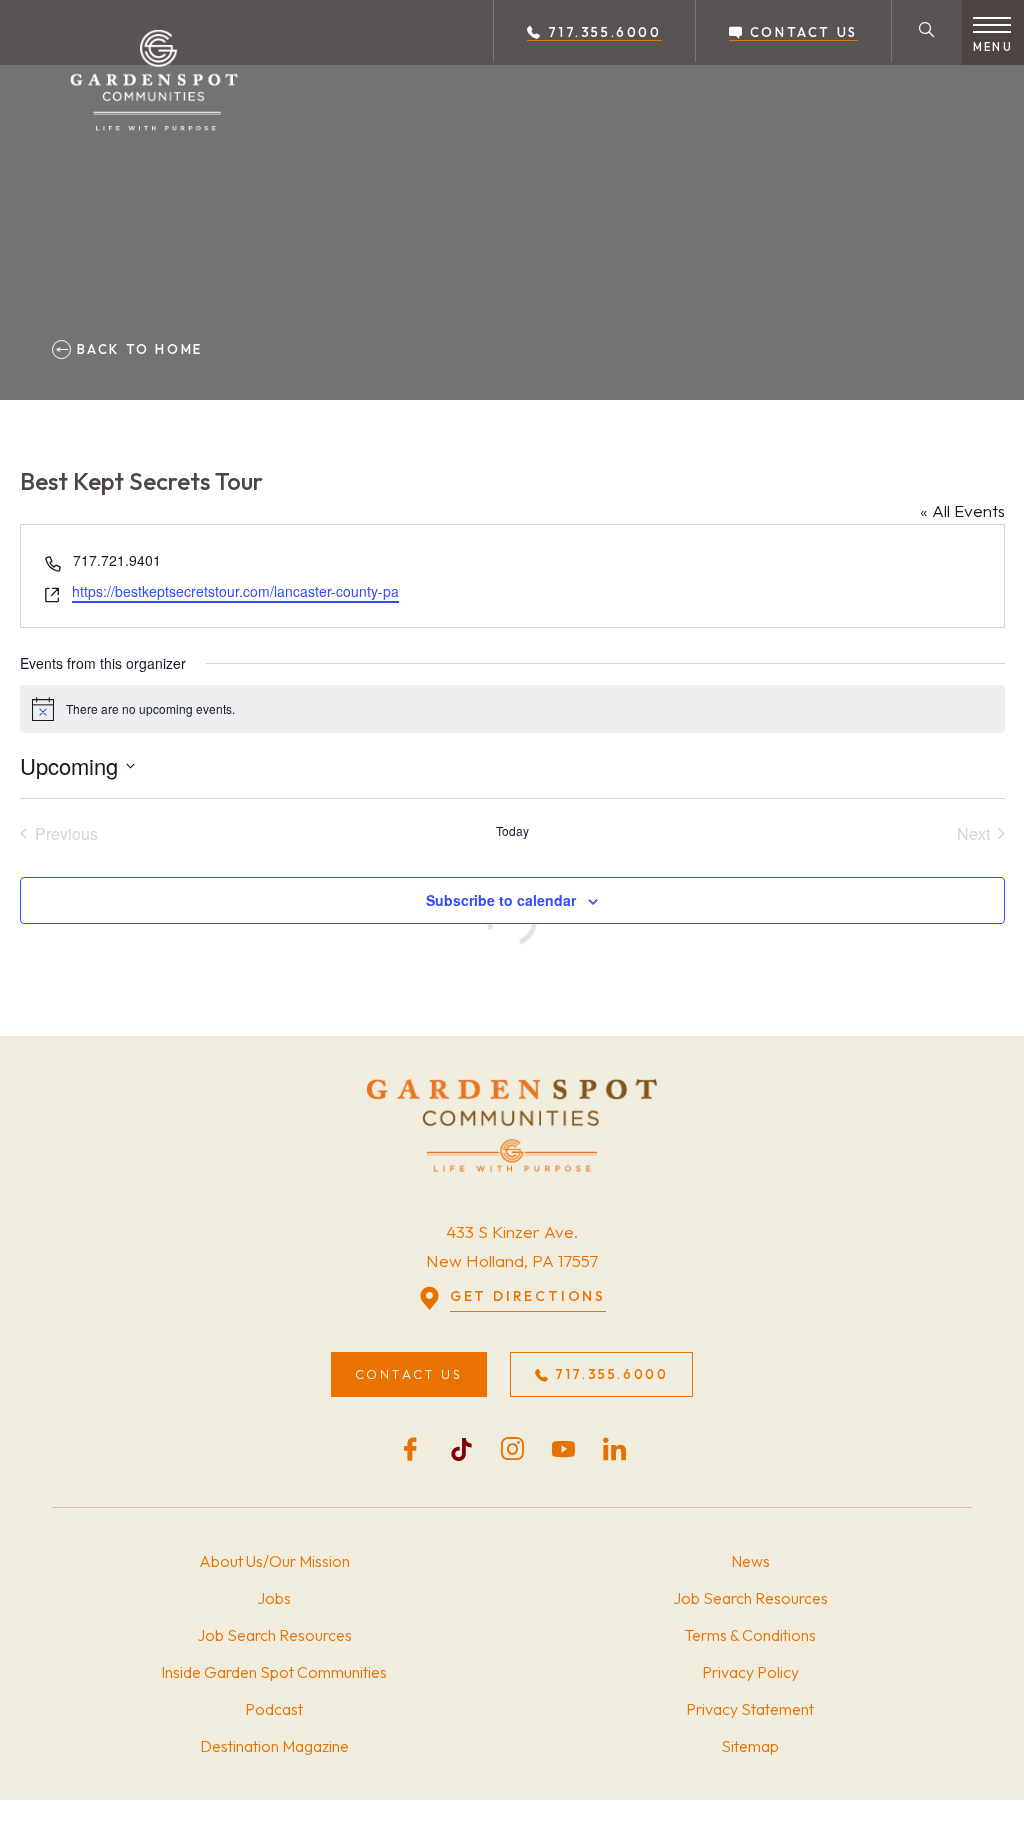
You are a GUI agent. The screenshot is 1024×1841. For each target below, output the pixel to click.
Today (512, 831)
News (750, 1561)
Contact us (801, 32)
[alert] (512, 709)
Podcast (274, 1709)
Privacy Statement (750, 1709)
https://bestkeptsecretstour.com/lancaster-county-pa (235, 591)
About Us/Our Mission (274, 1561)
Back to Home (137, 349)
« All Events (962, 510)
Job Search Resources (274, 1635)
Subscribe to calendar (501, 900)
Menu (993, 47)
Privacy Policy (750, 1672)
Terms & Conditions (750, 1635)
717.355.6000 (602, 32)
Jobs (274, 1598)
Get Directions (528, 1296)
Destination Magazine (274, 1746)
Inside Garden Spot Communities (274, 1672)
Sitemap (750, 1746)
